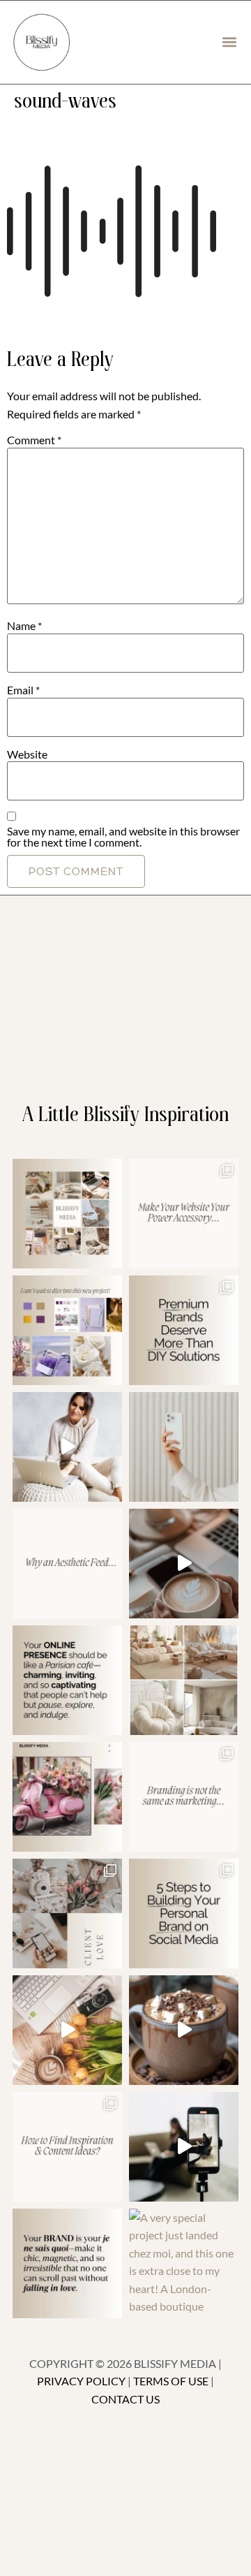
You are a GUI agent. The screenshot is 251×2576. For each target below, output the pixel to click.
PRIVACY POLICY (81, 2381)
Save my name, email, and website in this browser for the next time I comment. (123, 837)
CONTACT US (125, 2399)
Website (27, 754)
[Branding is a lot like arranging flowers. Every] (67, 2030)
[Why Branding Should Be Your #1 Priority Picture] (184, 2147)
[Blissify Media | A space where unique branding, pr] (184, 1330)
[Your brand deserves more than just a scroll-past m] (67, 1680)
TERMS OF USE (171, 2381)
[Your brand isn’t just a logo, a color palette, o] (67, 2263)
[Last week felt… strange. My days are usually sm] (184, 1564)
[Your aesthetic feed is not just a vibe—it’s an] (67, 1564)
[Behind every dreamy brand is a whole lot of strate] (184, 2030)
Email (23, 690)
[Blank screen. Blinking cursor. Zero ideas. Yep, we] (67, 2147)
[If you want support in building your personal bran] (184, 1913)
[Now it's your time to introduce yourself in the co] (67, 1447)
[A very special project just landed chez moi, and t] (184, 2263)
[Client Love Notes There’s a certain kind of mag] (67, 1913)
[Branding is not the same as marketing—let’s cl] (184, 1797)
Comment (34, 440)
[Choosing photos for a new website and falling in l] (184, 1680)
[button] (229, 42)
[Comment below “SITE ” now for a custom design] (184, 1214)
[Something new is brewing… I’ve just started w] (67, 1797)
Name (24, 626)
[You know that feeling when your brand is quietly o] (67, 1330)
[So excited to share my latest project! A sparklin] (184, 1447)
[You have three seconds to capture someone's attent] (67, 1214)
